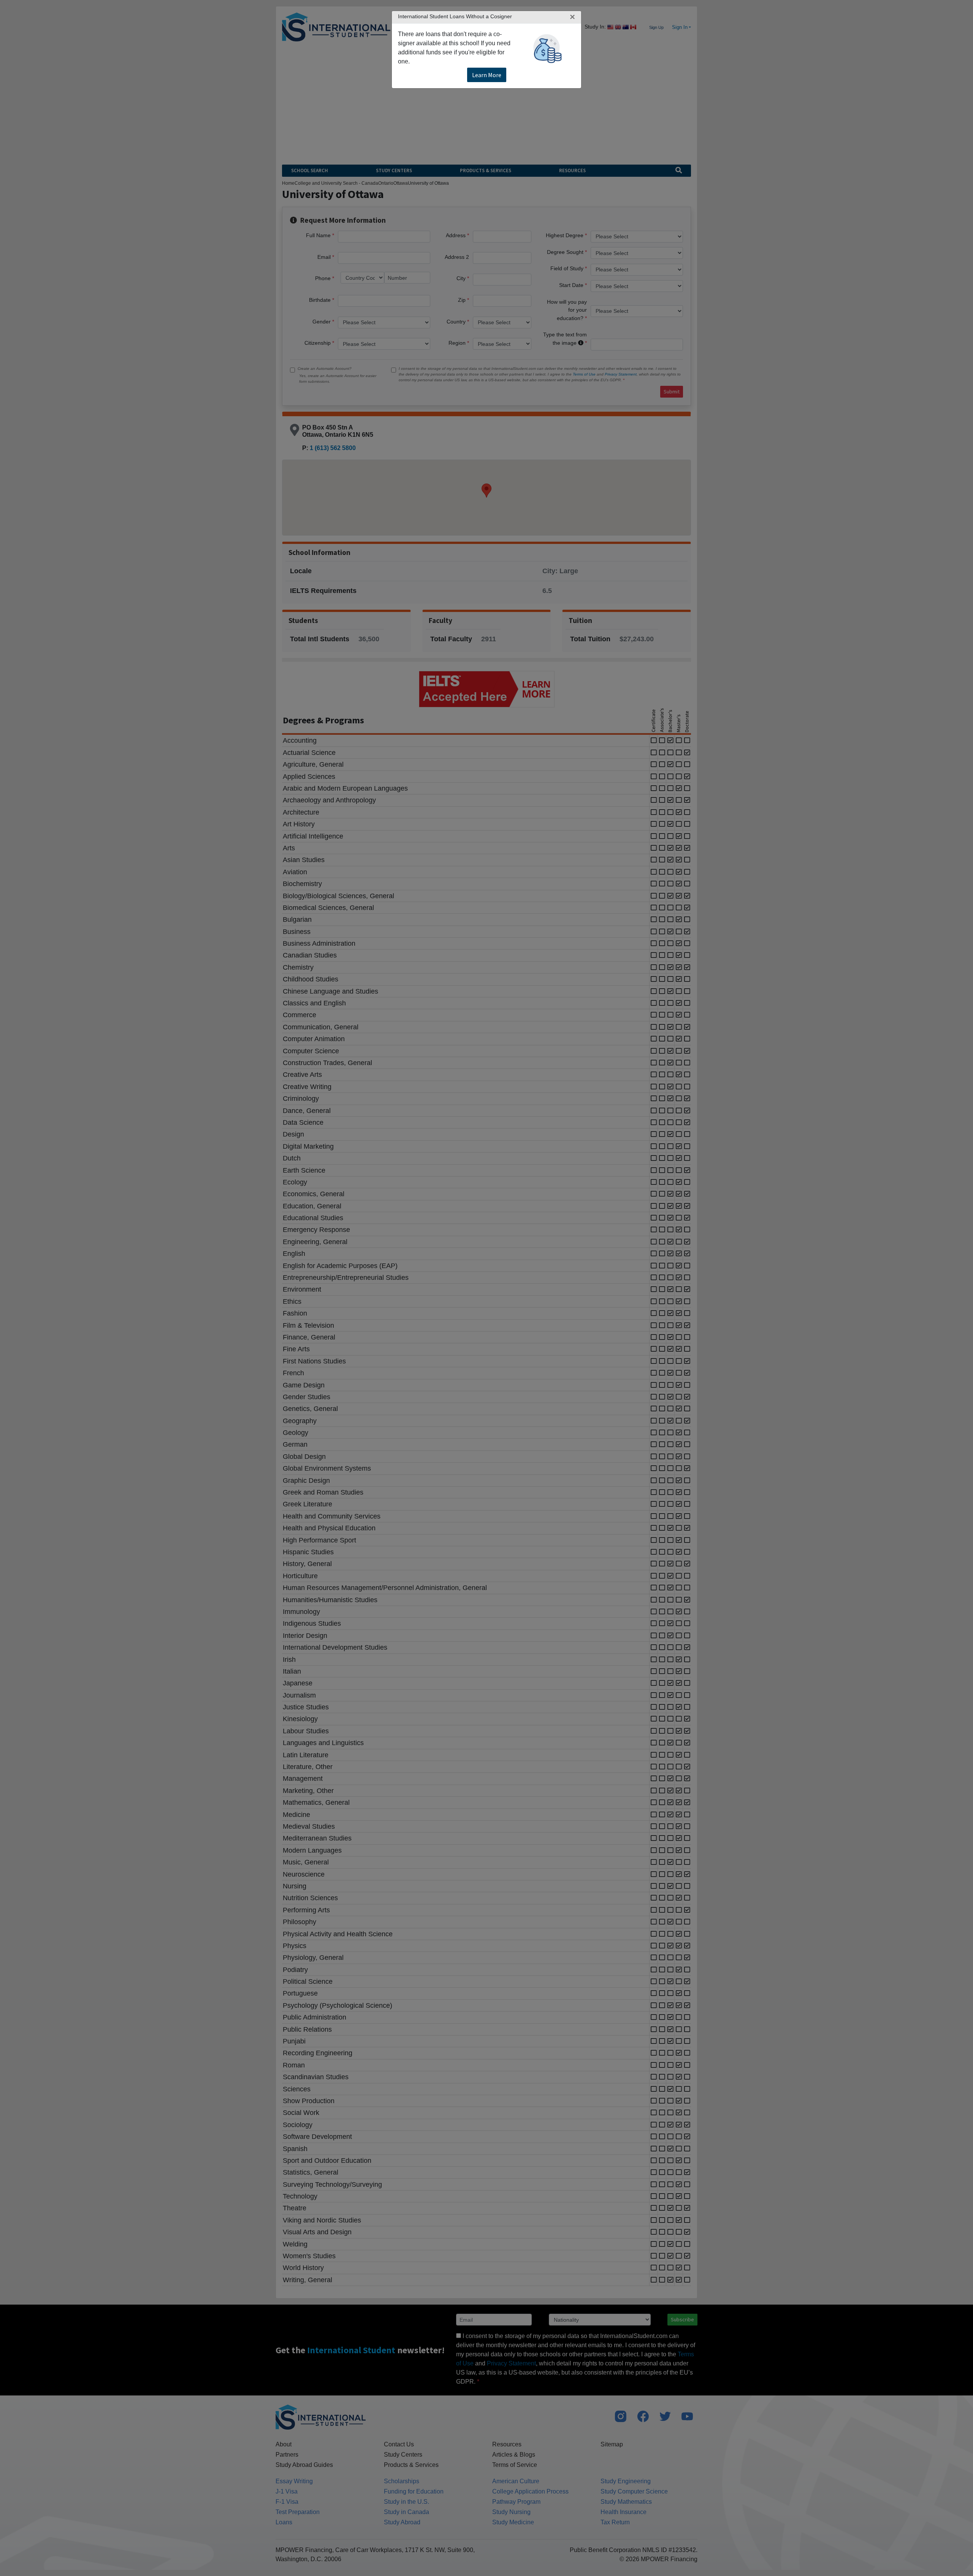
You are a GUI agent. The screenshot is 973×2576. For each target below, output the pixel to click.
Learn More (487, 75)
